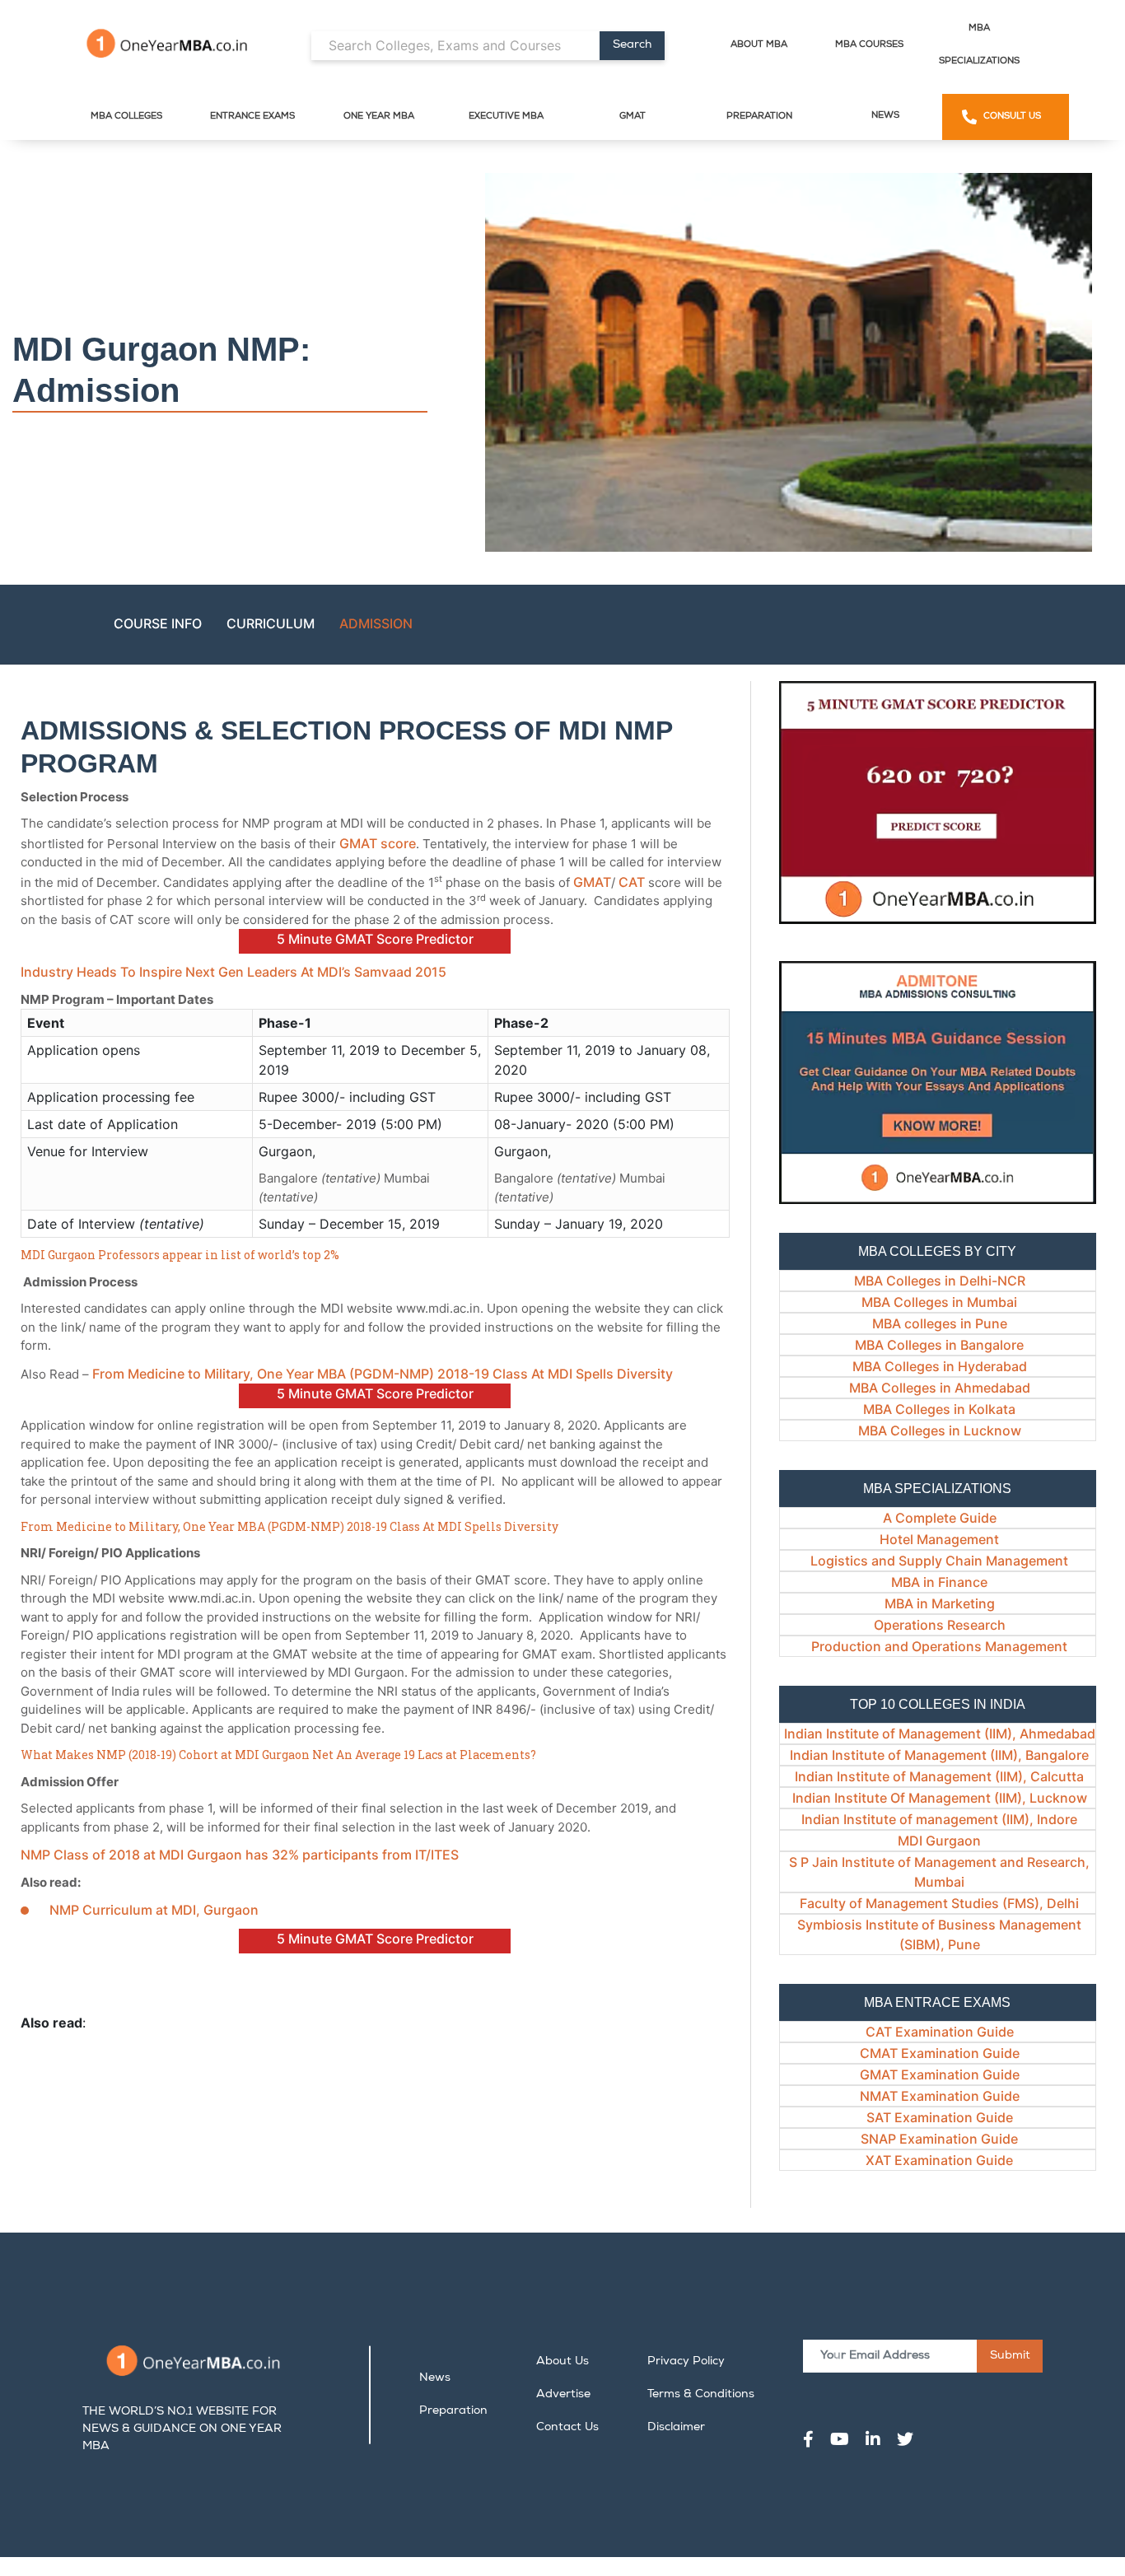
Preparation (759, 117)
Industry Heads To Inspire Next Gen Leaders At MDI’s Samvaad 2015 (233, 972)
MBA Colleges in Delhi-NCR (940, 1281)
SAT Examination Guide (940, 2117)
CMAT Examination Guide (940, 2053)
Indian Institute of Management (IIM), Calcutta (939, 1776)
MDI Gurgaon (939, 1841)
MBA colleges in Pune (940, 1323)
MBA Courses (869, 45)
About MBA (759, 45)
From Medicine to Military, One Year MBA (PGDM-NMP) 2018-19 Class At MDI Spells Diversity (384, 1374)
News (885, 116)
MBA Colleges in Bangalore (939, 1345)
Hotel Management (939, 1539)
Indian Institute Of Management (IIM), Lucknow (940, 1798)
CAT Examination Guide (940, 2032)
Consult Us (1012, 117)
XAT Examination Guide (939, 2160)
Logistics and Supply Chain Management (939, 1561)
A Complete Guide (940, 1518)
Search (632, 45)
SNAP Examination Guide (939, 2139)
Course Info (158, 623)
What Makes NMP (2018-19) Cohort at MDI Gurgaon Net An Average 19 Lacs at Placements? (278, 1755)
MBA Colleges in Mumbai (939, 1302)
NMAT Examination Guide (940, 2096)
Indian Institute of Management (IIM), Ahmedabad (940, 1734)
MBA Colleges (126, 117)
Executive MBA (506, 117)
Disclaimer (676, 2428)
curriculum (271, 623)
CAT (632, 882)
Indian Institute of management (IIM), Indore (939, 1819)
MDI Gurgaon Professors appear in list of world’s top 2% (180, 1255)
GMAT (633, 117)
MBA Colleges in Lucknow (940, 1430)
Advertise (563, 2395)
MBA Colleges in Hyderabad (940, 1366)
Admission (376, 623)
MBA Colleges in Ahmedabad (940, 1388)
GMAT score (378, 843)
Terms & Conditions (701, 2395)
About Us (562, 2362)
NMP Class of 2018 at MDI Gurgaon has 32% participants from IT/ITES (240, 1855)
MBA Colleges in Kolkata (939, 1409)
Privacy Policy (686, 2362)
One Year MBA (379, 117)
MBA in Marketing (940, 1603)
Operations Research (940, 1625)
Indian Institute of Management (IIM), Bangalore (939, 1755)
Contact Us (567, 2428)
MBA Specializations (979, 45)
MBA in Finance (939, 1582)
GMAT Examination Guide (940, 2074)
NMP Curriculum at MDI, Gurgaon (154, 1910)
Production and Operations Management (939, 1646)
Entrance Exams (252, 117)
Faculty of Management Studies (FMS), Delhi (939, 1903)
